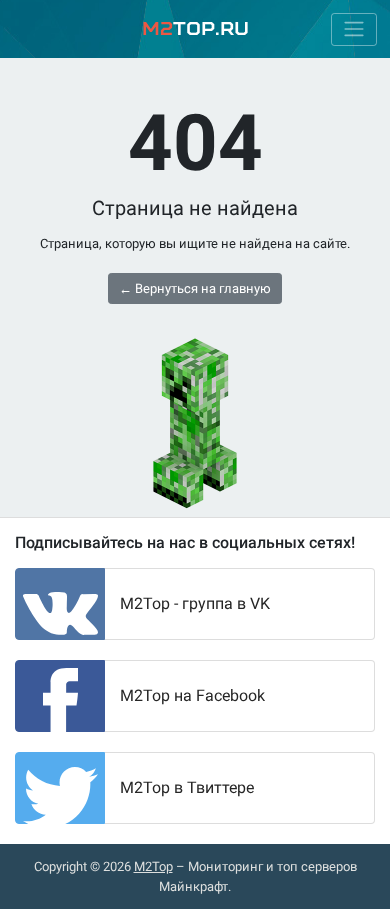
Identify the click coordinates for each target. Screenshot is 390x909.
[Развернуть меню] (354, 29)
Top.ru (195, 28)
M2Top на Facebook (192, 695)
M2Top (153, 866)
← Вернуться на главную (195, 288)
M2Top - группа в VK (195, 603)
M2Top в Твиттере (187, 787)
